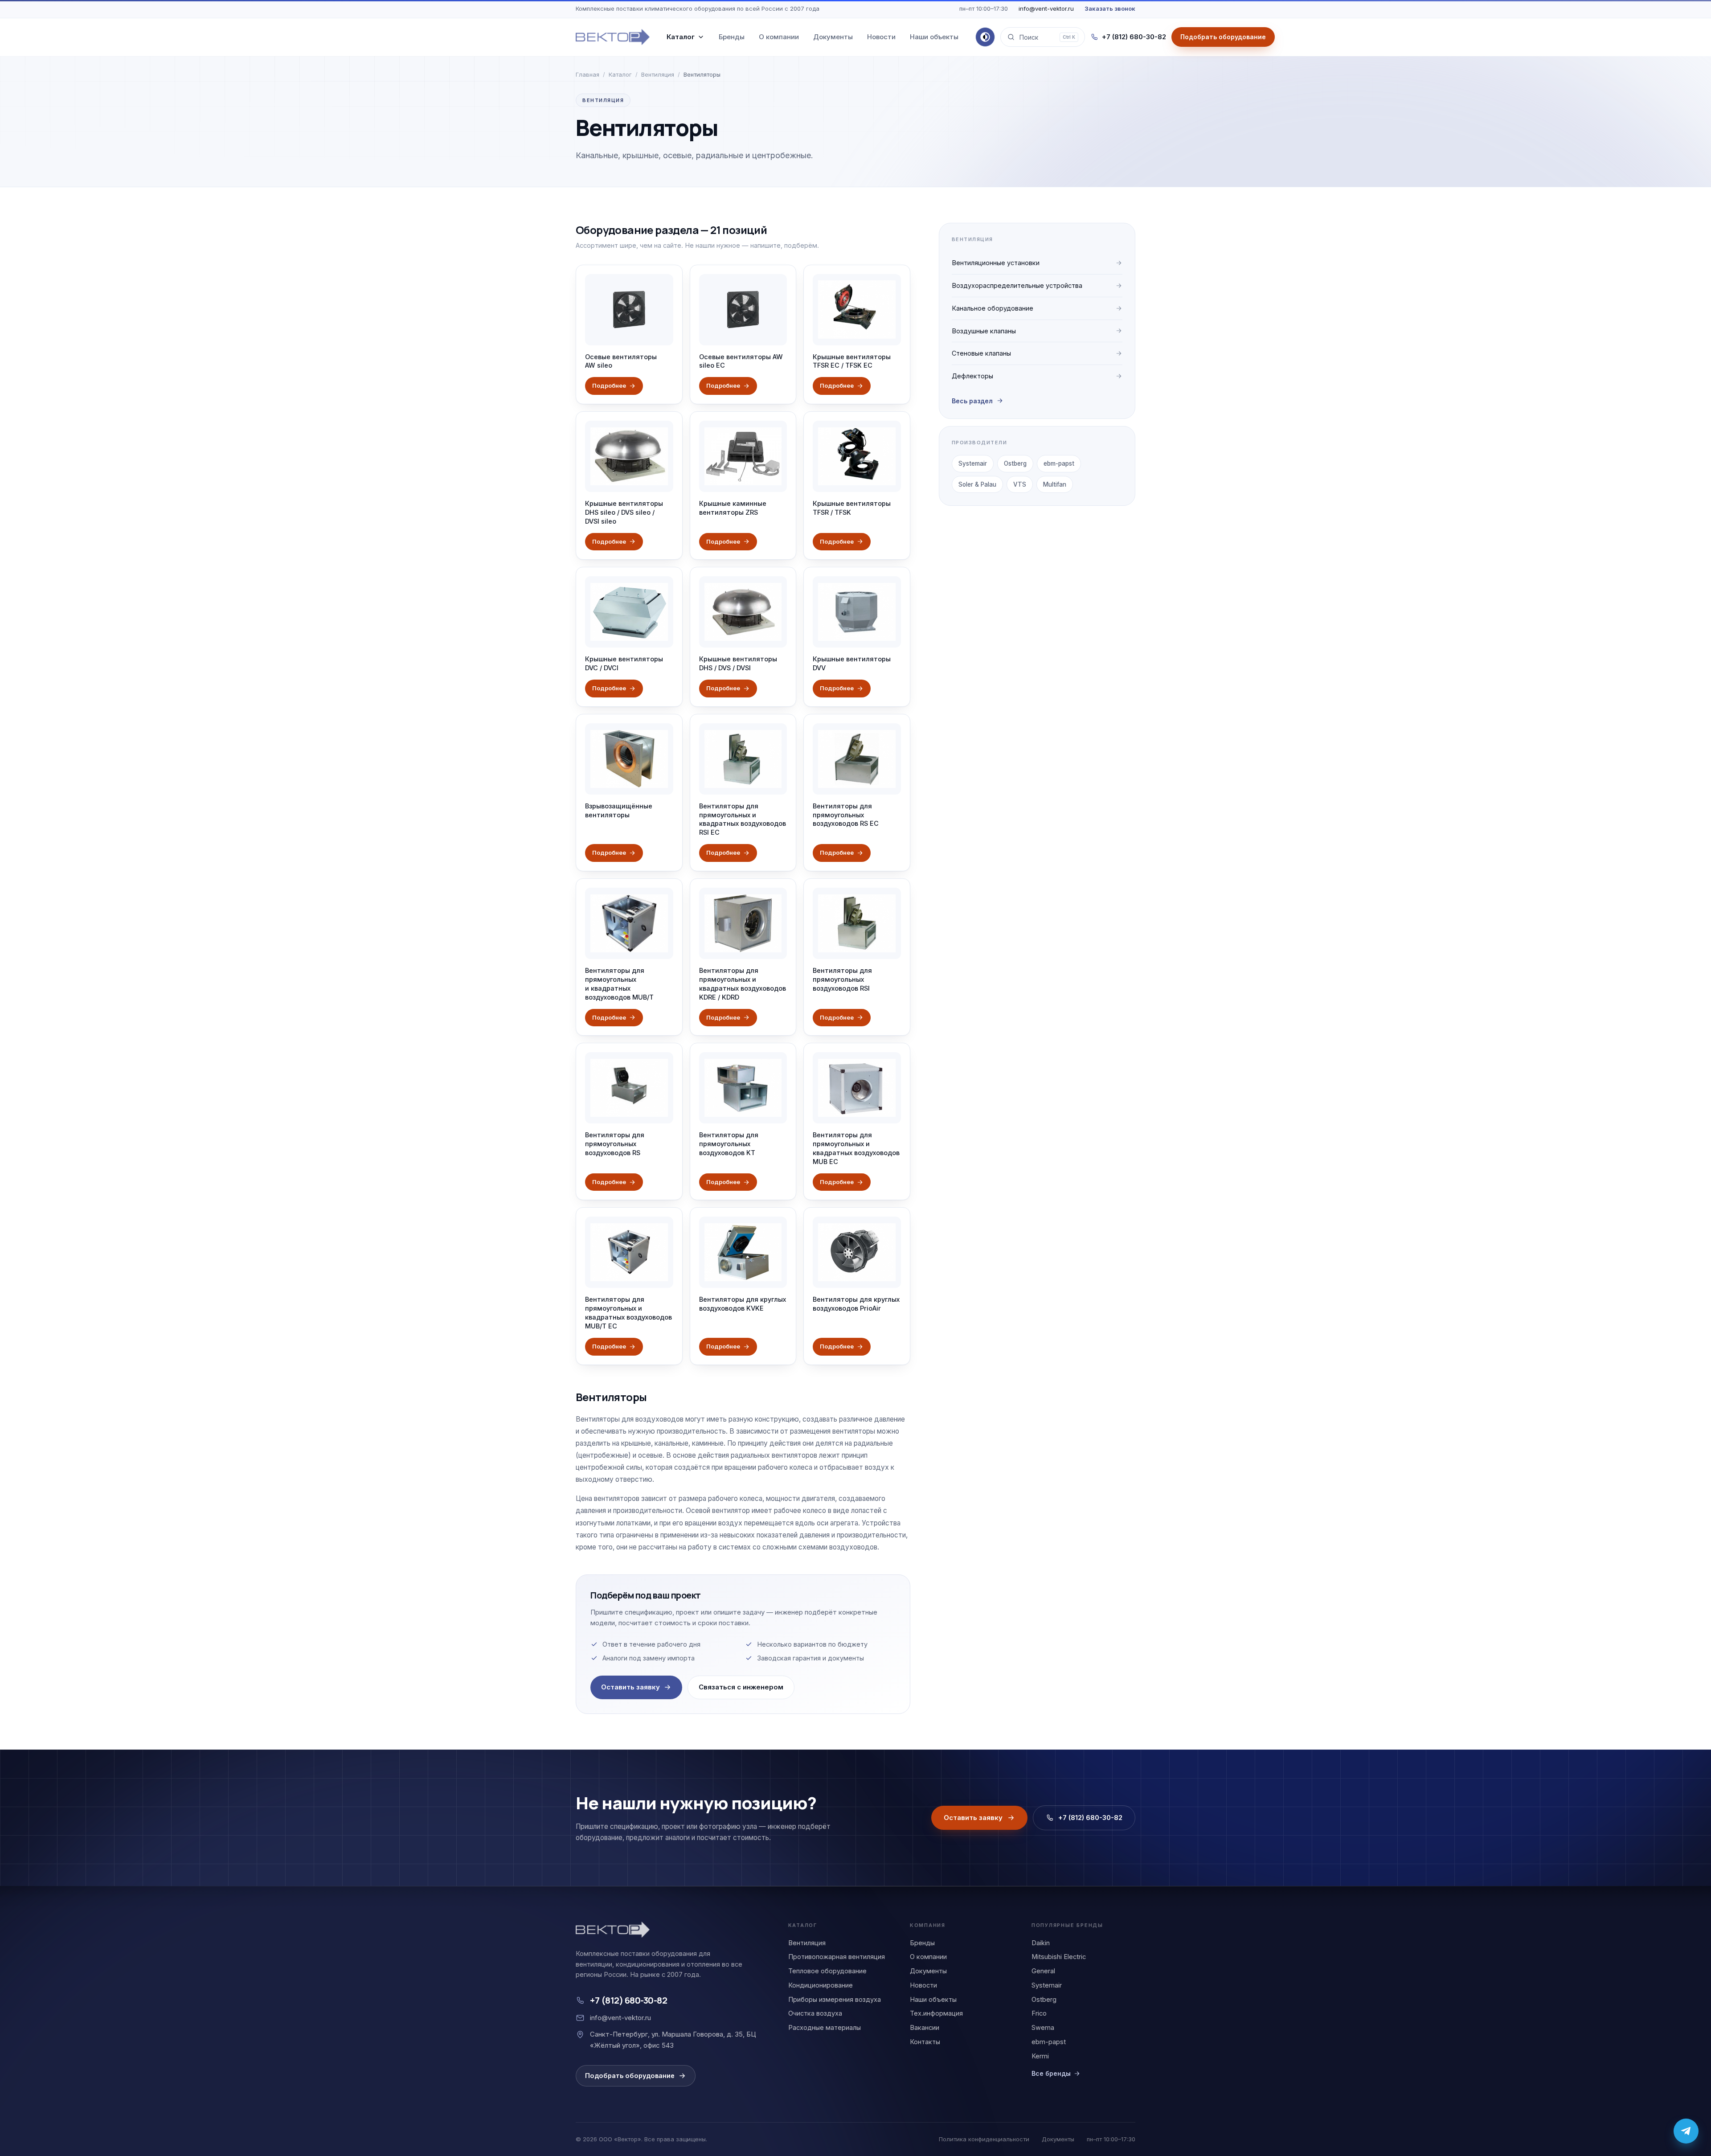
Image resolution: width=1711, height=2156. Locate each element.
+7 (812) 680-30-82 (1134, 37)
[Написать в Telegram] (1686, 2131)
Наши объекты (934, 37)
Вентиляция (658, 74)
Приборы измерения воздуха (835, 1999)
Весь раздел (972, 401)
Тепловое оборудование (827, 1971)
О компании (779, 37)
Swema (1043, 2027)
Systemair (973, 463)
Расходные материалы (825, 2027)
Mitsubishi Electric (1059, 1957)
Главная (587, 74)
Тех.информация (936, 2013)
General (1043, 1971)
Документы (833, 37)
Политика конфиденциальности (984, 2139)
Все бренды (1051, 2073)
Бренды (732, 37)
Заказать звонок (1110, 8)
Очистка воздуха (815, 2013)
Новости (881, 37)
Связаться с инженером (741, 1687)
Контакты (925, 2042)
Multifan (1055, 484)
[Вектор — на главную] (613, 37)
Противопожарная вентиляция (837, 1957)
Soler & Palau (977, 484)
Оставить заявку (630, 1687)
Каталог (681, 37)
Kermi (1040, 2056)
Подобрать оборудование (630, 2076)
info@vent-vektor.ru (1046, 8)
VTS (1020, 484)
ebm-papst (1059, 463)
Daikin (1041, 1943)
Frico (1039, 2013)
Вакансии (925, 2027)
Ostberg (1015, 463)
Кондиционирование (821, 1985)
